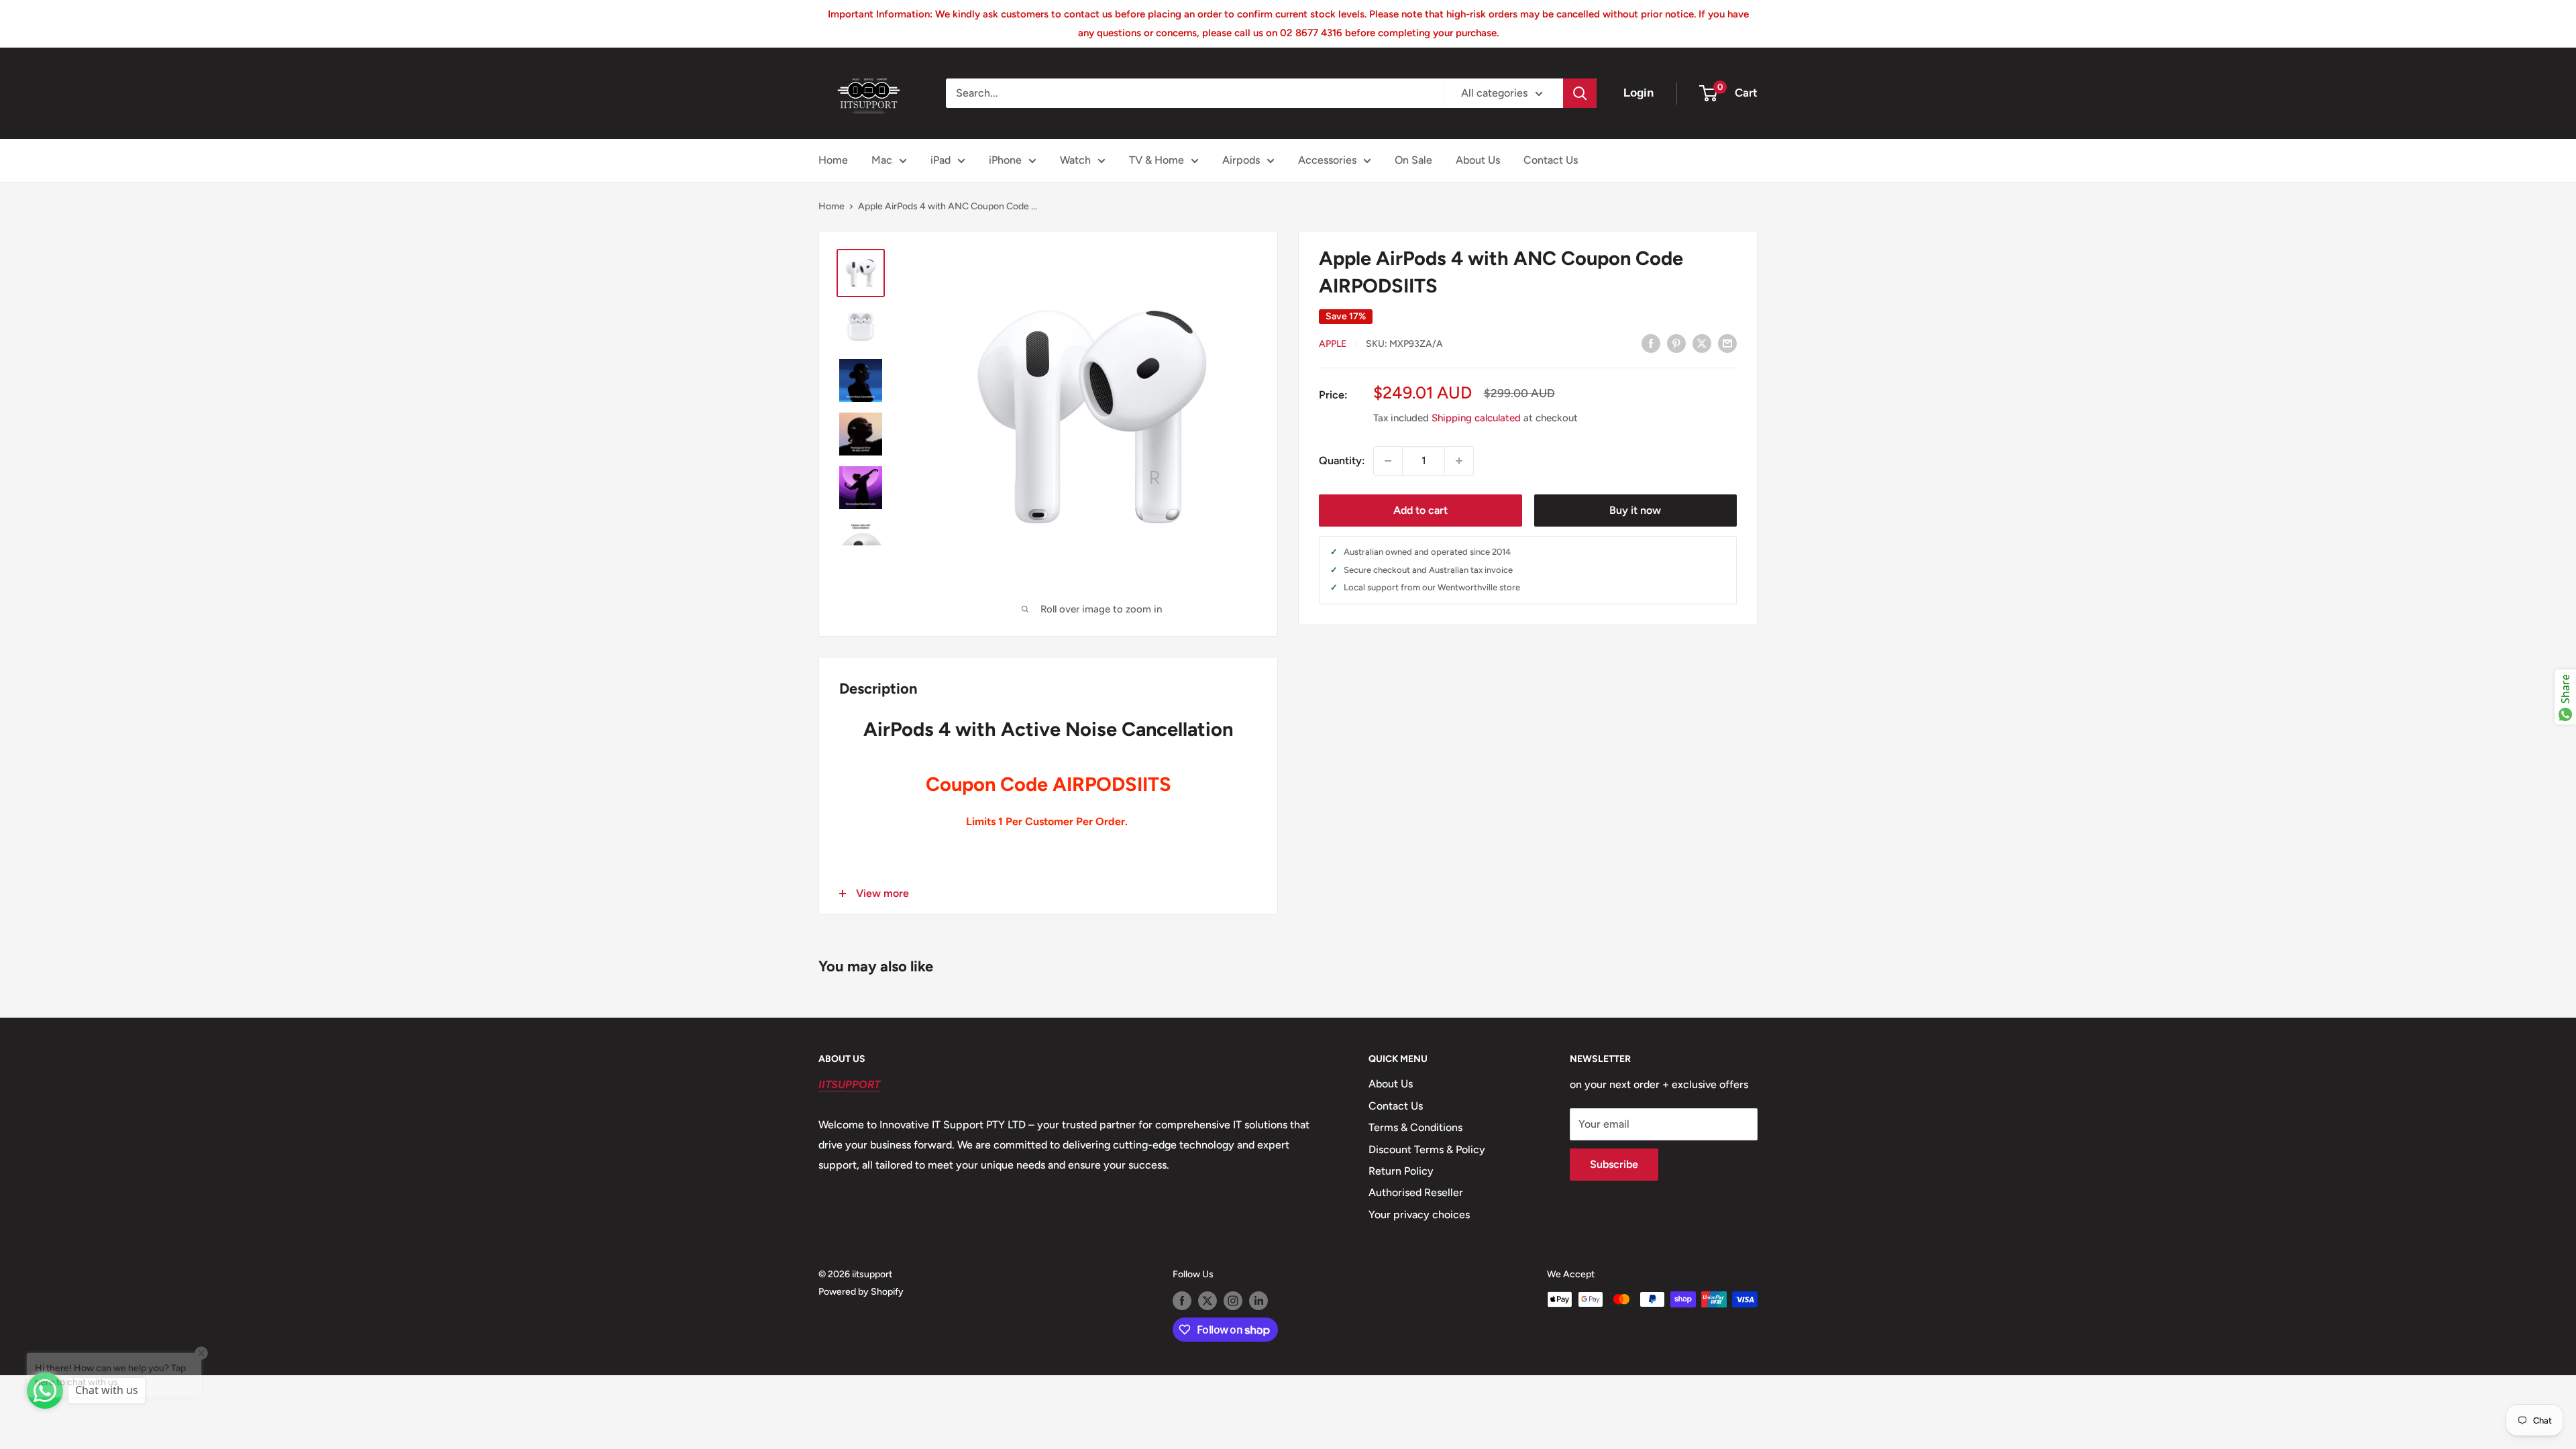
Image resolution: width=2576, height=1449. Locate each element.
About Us (1478, 160)
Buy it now (1635, 510)
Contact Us (1551, 160)
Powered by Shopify (861, 1292)
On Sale (1413, 160)
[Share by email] (1727, 343)
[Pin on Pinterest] (1676, 343)
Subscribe (1614, 1164)
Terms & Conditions (1415, 1127)
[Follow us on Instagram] (1233, 1301)
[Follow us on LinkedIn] (1258, 1301)
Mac (882, 160)
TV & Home (1157, 160)
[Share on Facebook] (1651, 343)
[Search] (1580, 93)
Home (833, 160)
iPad (941, 160)
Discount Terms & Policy (1427, 1149)
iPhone (1005, 160)
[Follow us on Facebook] (1182, 1301)
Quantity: (1342, 461)
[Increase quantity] (1459, 461)
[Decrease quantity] (1388, 461)
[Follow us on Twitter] (1207, 1301)
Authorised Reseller (1416, 1192)
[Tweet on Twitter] (1702, 343)
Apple (1333, 344)
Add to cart (1420, 510)
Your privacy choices (1419, 1215)
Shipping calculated (1476, 418)
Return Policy (1401, 1171)
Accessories (1327, 160)
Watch (1075, 160)
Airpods (1241, 160)
